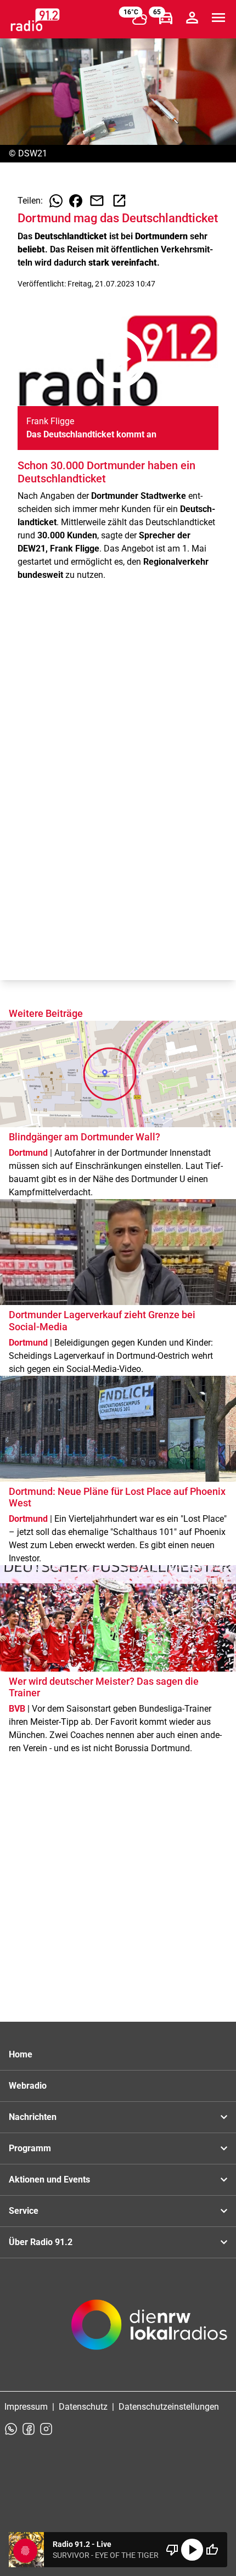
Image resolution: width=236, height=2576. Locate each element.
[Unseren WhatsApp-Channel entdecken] (11, 2429)
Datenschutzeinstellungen (169, 2407)
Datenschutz (83, 2407)
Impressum (26, 2407)
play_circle (192, 2550)
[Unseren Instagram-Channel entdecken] (46, 2429)
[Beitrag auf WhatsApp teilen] (56, 201)
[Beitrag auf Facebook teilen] (76, 201)
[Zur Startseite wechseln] (35, 20)
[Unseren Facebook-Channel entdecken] (29, 2429)
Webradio (28, 2086)
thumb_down (172, 2550)
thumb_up (212, 2550)
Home (21, 2054)
